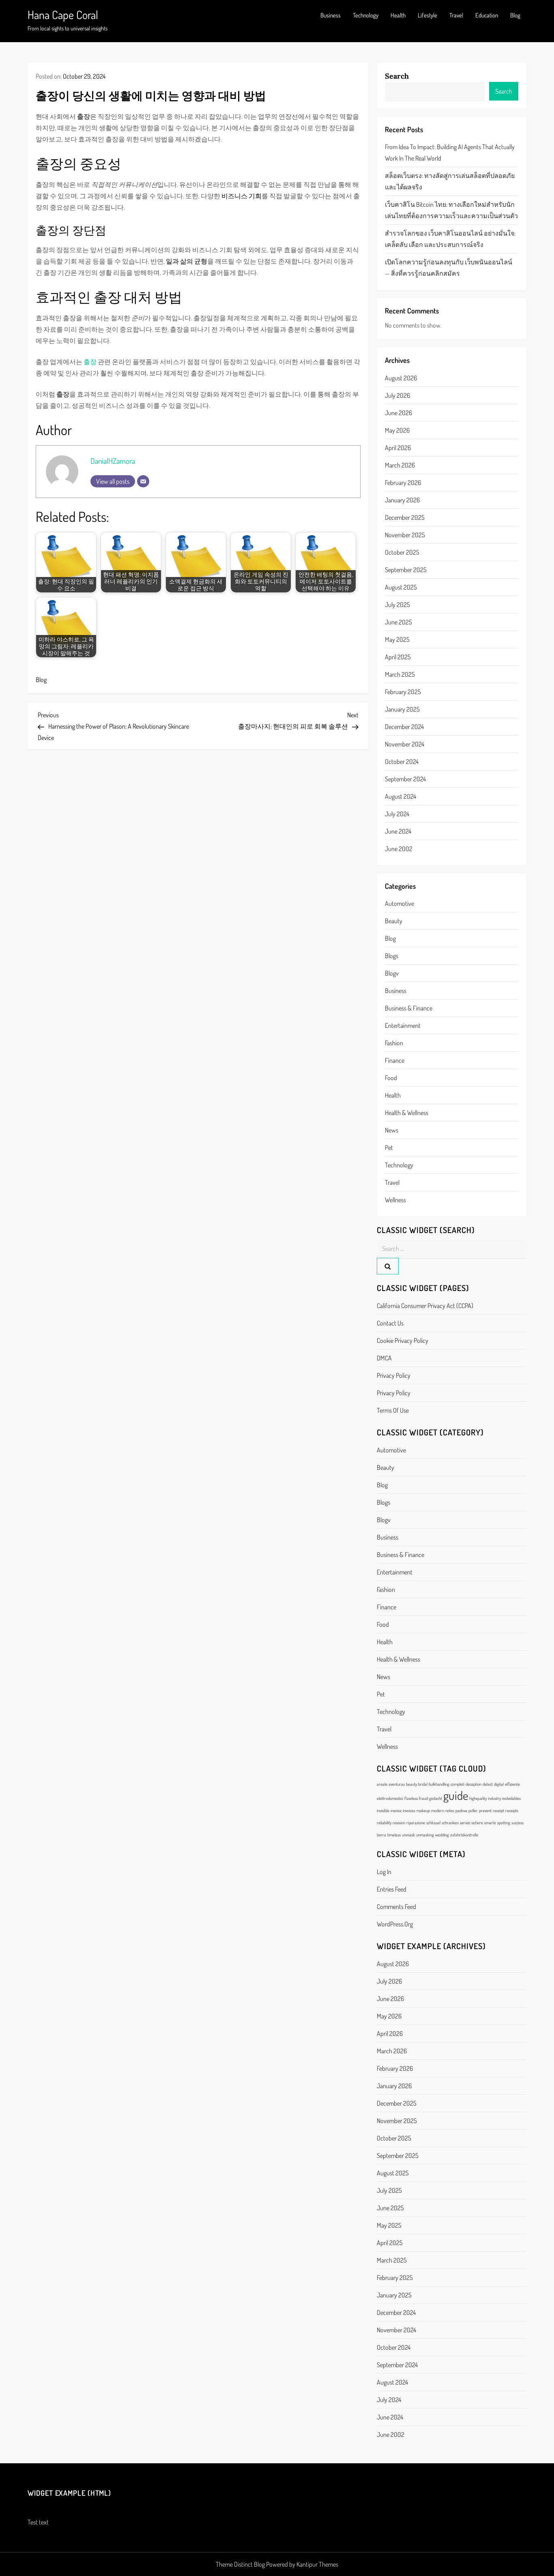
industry (494, 1798)
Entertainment (403, 1025)
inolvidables (511, 1798)
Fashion (394, 1043)
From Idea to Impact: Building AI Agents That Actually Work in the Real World (450, 152)
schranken (450, 1823)
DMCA (384, 1358)
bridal (423, 1784)
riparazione (416, 1823)
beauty (394, 921)
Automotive (399, 903)
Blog (515, 15)
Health (398, 15)
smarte (490, 1823)
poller (473, 1810)
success (517, 1823)
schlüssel (433, 1823)
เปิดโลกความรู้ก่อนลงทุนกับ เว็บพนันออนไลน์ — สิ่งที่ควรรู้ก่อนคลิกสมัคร (449, 268)
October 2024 (402, 761)
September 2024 (405, 779)
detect (488, 1784)
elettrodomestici (390, 1798)
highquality (478, 1798)
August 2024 (400, 796)
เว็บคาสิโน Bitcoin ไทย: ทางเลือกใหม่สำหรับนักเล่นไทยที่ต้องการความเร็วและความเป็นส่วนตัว (451, 210)
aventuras (397, 1784)
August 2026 (401, 378)
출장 (90, 362)
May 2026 (397, 430)
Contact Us (390, 1323)
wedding (442, 1835)
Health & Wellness (407, 1113)
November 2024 (405, 744)
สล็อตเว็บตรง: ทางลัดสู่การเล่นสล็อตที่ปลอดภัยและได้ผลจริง (450, 181)
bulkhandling (439, 1784)
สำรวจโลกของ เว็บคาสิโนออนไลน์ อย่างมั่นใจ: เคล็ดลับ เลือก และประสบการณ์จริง (450, 239)
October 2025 (402, 552)
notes (450, 1810)
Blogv (392, 973)
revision (399, 1823)
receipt (498, 1810)
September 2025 (406, 570)
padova (461, 1810)
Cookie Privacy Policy (403, 1341)
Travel (456, 15)
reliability (384, 1823)
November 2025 (405, 535)
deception (473, 1784)
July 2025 (397, 605)
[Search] (388, 1266)
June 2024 (398, 831)
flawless (411, 1798)
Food (391, 1078)
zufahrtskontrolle (464, 1835)
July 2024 (397, 814)
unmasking (425, 1835)
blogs (392, 956)
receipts (512, 1810)
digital (499, 1784)
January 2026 (402, 500)
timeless (394, 1835)
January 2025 (402, 709)
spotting (504, 1823)
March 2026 (400, 465)
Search (397, 76)
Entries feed (392, 1889)
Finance (395, 1060)
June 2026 (398, 413)
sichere (477, 1823)
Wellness (395, 1200)
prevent (485, 1810)
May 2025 (397, 639)
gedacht (436, 1798)
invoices (409, 1810)
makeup (423, 1810)
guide (456, 1795)
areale (382, 1784)
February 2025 (403, 692)
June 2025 (398, 622)
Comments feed (396, 1907)
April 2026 (398, 448)
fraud (423, 1798)
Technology (366, 15)
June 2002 (399, 849)
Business (331, 15)
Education (487, 15)
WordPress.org (395, 1924)
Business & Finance (409, 1008)
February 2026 (403, 483)
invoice (396, 1810)
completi (457, 1784)
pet (389, 1148)
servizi (465, 1823)
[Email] (143, 481)
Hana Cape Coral (63, 15)
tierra (381, 1835)
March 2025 (400, 674)
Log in (384, 1872)
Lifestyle (427, 15)
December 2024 (404, 727)
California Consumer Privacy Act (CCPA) (425, 1306)
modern (438, 1810)
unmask (408, 1835)
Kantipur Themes (317, 2564)
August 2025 (401, 587)
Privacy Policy (394, 1375)
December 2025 (405, 517)
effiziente (512, 1784)
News (392, 1130)
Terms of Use (393, 1410)
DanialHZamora (113, 461)
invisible (383, 1810)
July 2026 (397, 395)
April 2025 (398, 657)
